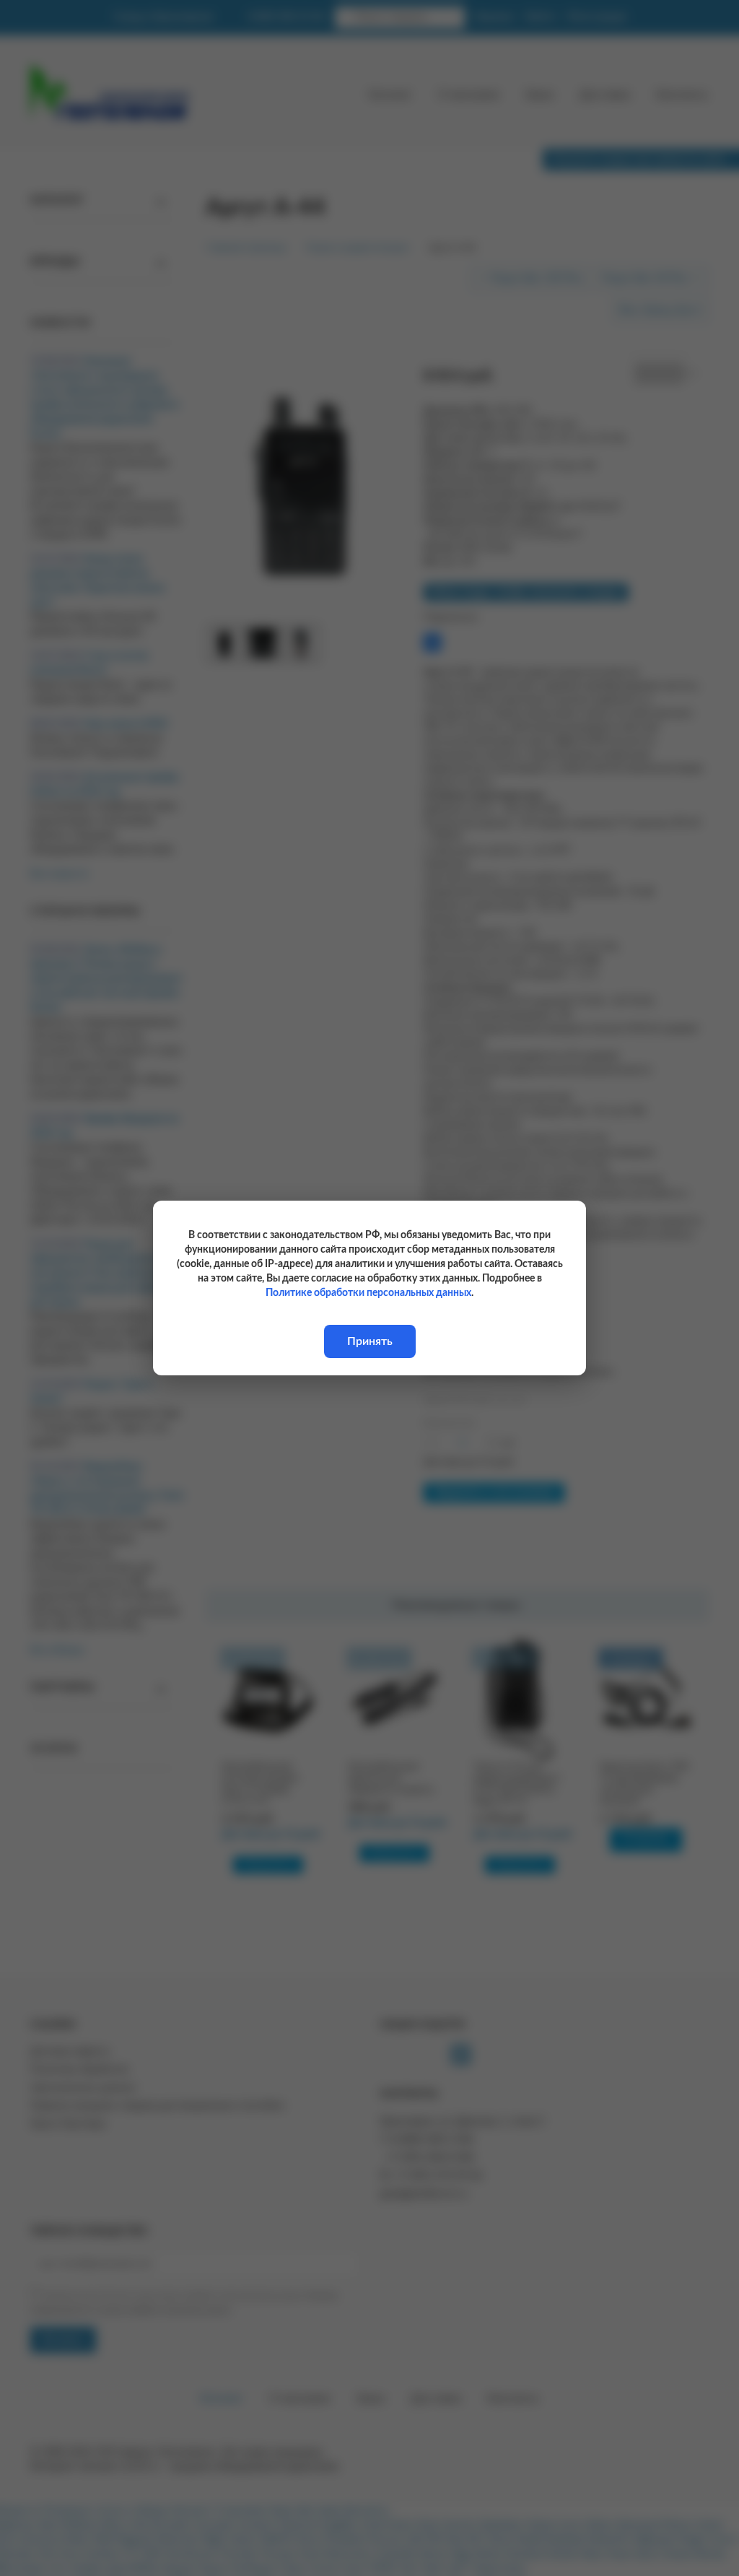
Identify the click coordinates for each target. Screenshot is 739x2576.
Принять (370, 1341)
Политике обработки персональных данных (368, 1293)
